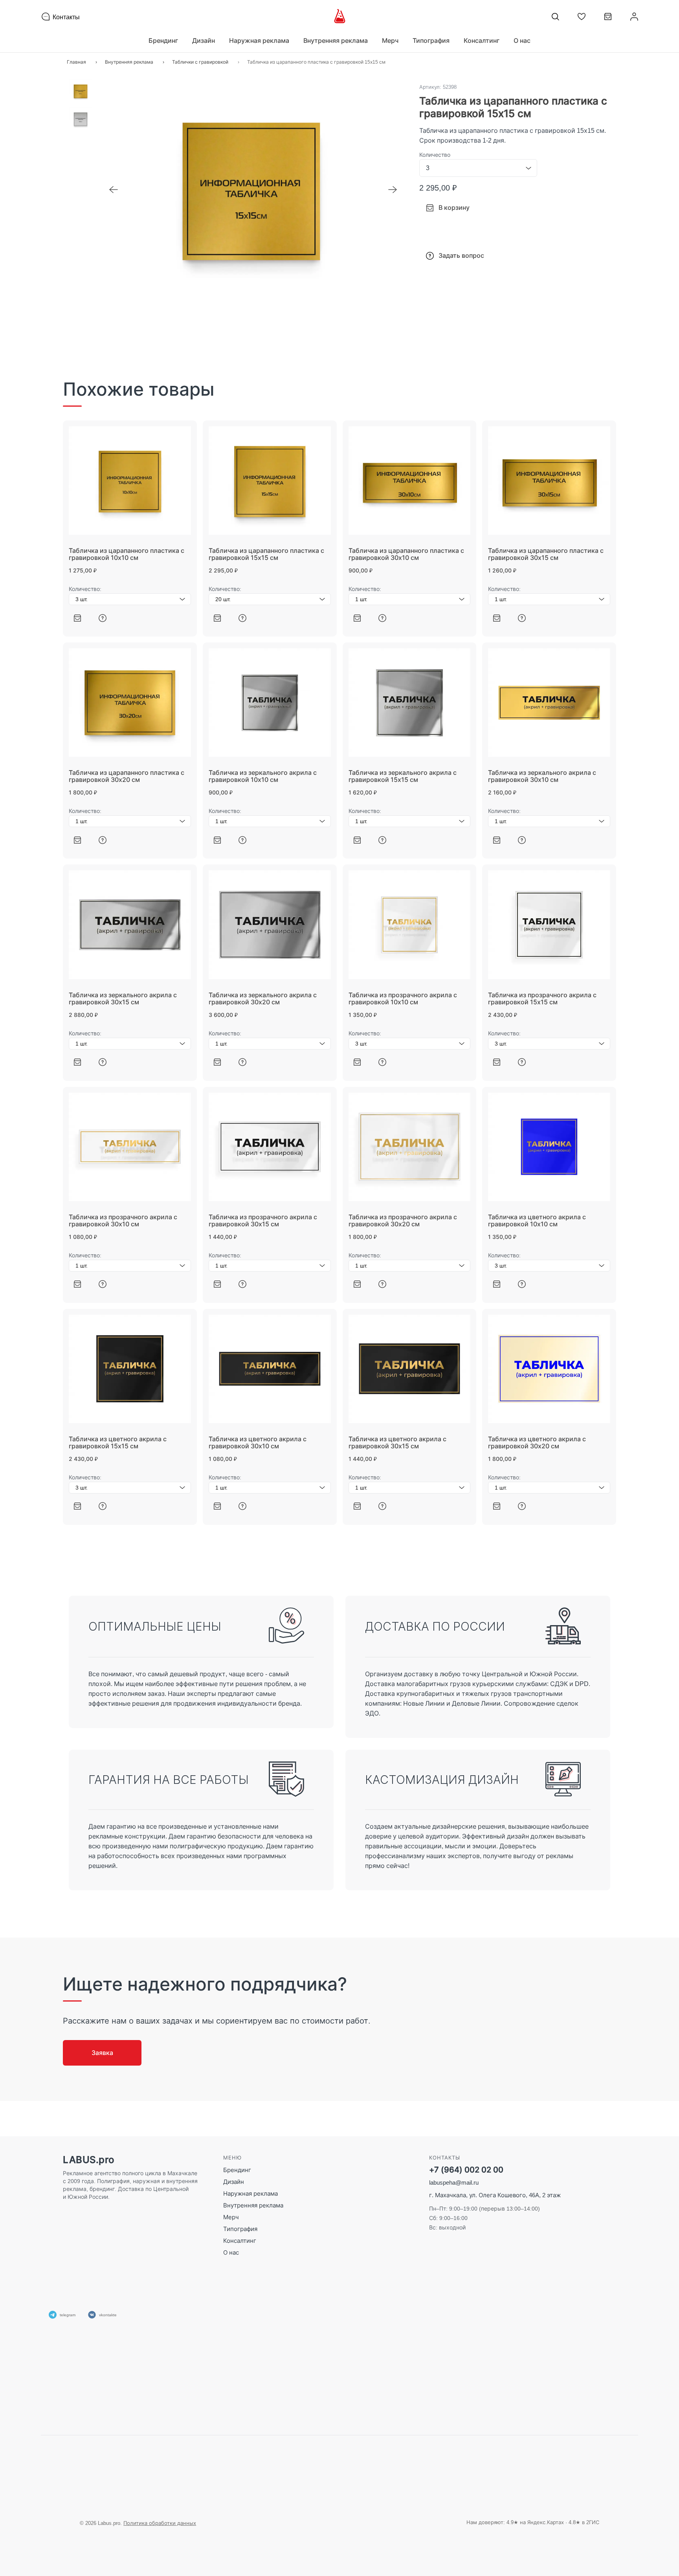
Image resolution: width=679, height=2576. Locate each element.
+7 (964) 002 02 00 (466, 2170)
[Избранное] (582, 17)
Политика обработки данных (160, 2523)
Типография (240, 2229)
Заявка (102, 2053)
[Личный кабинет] (634, 17)
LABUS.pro (89, 2160)
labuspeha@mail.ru (454, 2182)
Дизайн (234, 2182)
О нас (522, 40)
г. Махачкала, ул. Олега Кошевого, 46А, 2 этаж (495, 2195)
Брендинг (237, 2170)
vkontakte (108, 2315)
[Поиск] (555, 17)
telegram (68, 2315)
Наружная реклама (250, 2193)
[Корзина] (608, 19)
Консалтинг (240, 2241)
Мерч (231, 2217)
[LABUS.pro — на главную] (340, 17)
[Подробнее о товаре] (103, 618)
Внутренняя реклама (253, 2205)
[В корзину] (77, 618)
